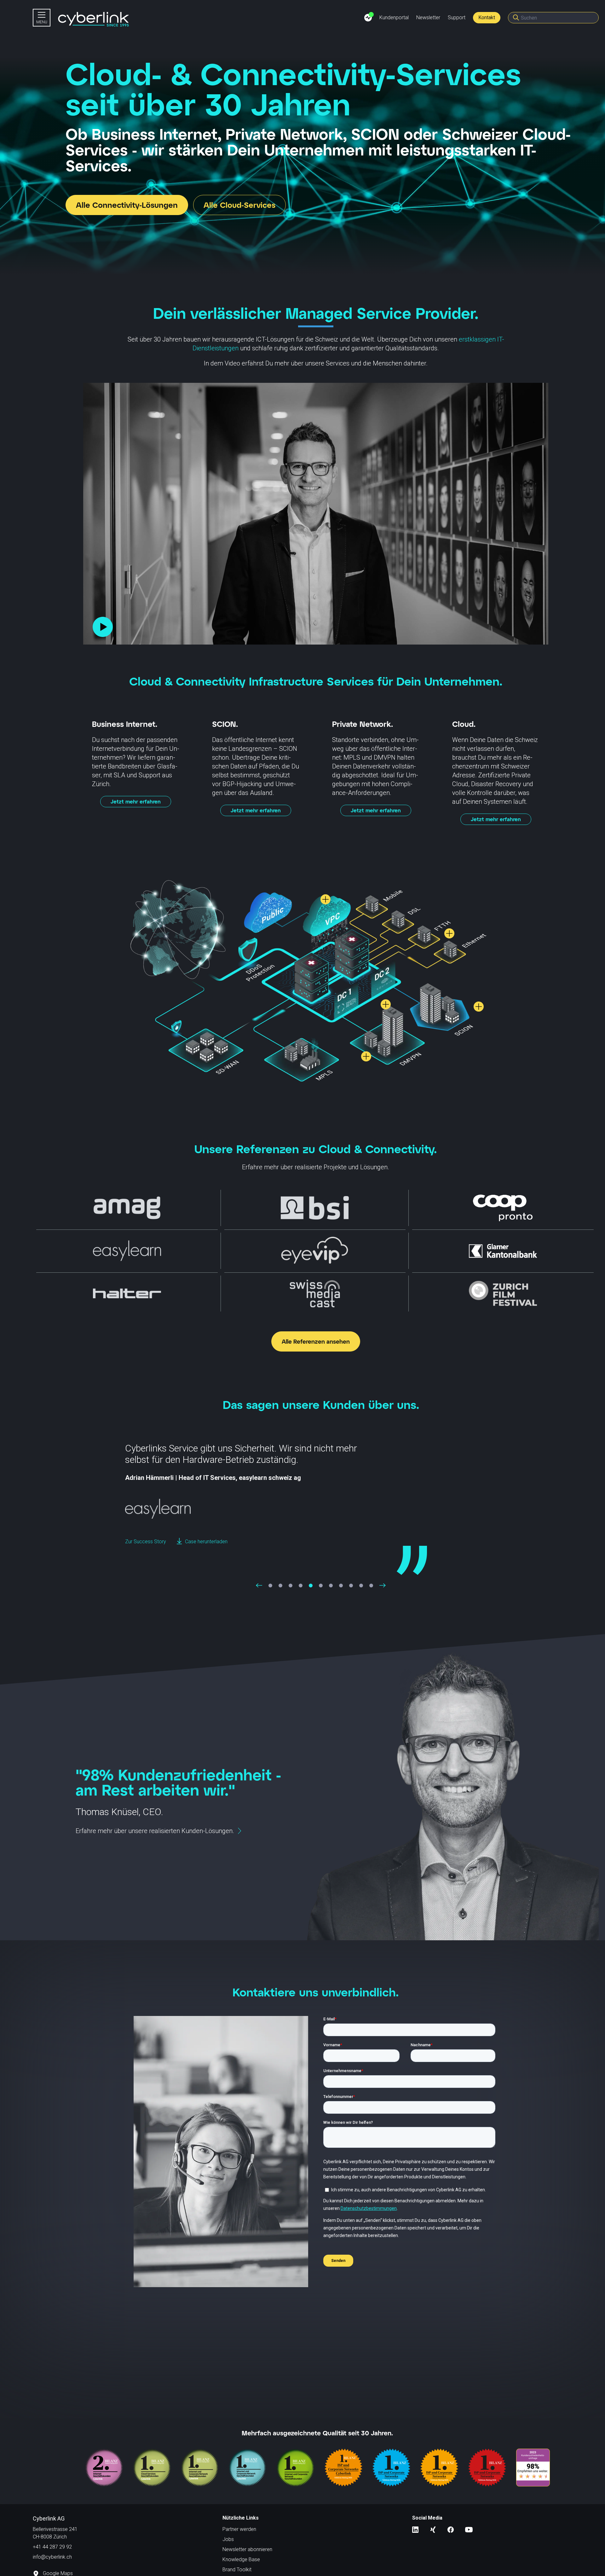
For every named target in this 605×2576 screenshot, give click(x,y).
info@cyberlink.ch (52, 2557)
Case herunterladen (207, 1553)
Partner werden (239, 2529)
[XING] (433, 2529)
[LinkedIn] (415, 2529)
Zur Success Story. (146, 1553)
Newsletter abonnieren (247, 2549)
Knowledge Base (241, 2559)
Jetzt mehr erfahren (136, 801)
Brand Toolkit (237, 2570)
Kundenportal (394, 18)
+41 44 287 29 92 (52, 2547)
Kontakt (487, 18)
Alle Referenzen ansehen (316, 1341)
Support (457, 18)
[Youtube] (469, 2529)
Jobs (228, 2539)
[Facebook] (451, 2529)
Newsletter (428, 18)
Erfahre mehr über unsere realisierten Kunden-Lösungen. (155, 1831)
